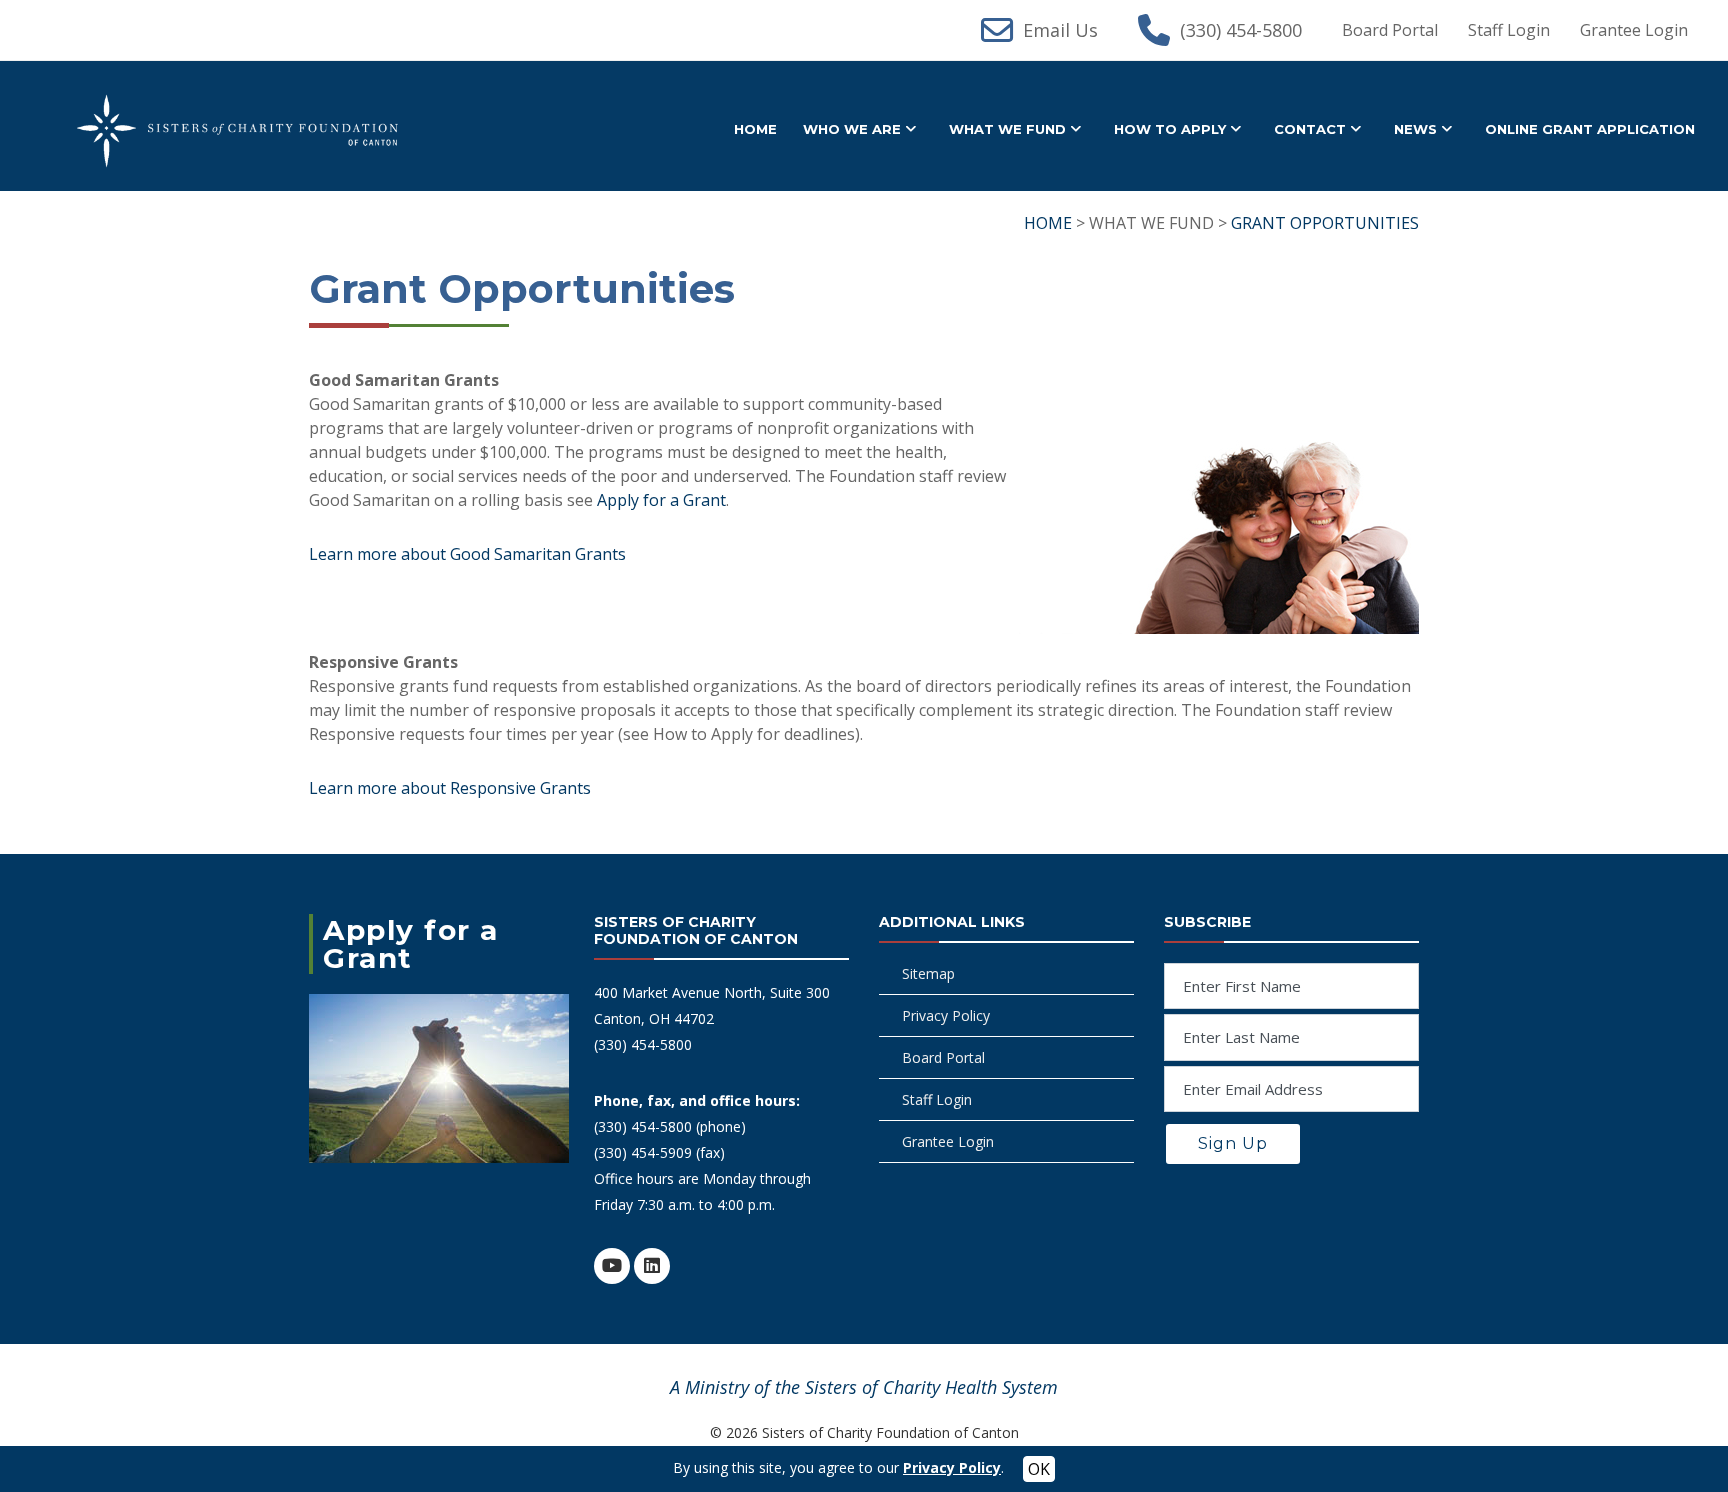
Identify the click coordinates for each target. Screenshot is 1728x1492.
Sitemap (928, 973)
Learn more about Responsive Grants (450, 788)
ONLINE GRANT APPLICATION (1590, 129)
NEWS (1415, 129)
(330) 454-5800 (1241, 30)
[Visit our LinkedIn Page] (652, 1266)
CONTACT (1310, 129)
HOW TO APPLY (1170, 129)
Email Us (1060, 30)
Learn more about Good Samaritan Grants (467, 554)
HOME (755, 129)
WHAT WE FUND (1007, 129)
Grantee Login (1634, 30)
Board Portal (1390, 30)
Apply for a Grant (661, 500)
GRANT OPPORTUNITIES (1325, 223)
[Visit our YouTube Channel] (612, 1266)
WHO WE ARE (852, 129)
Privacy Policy (946, 1015)
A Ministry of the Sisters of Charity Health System (864, 1387)
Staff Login (1509, 30)
